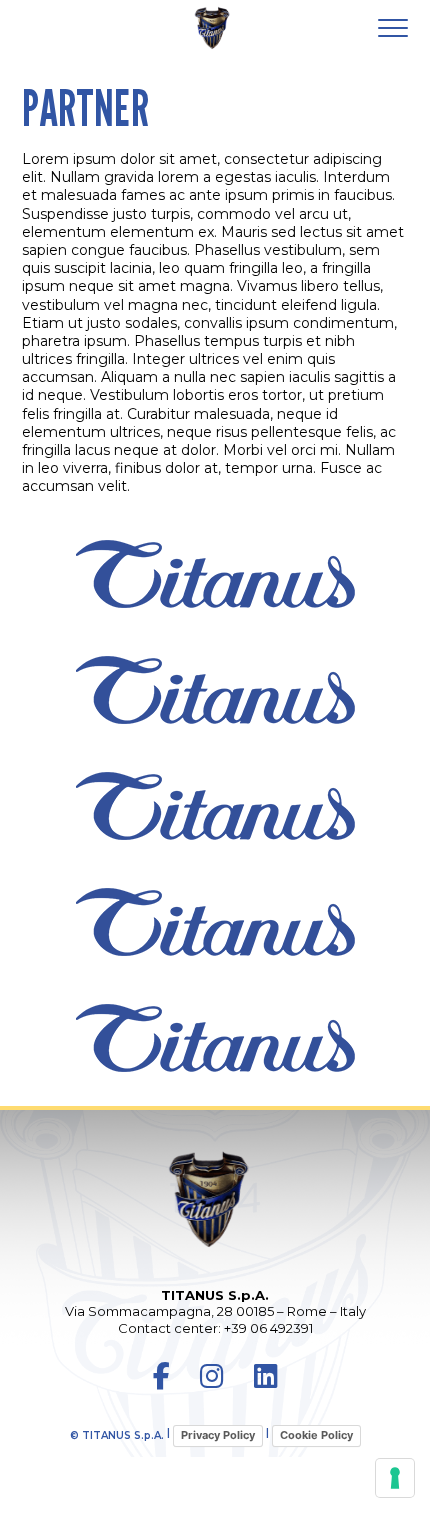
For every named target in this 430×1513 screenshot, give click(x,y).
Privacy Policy (218, 1435)
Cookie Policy (316, 1435)
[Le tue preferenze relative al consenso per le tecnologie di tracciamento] (395, 1478)
